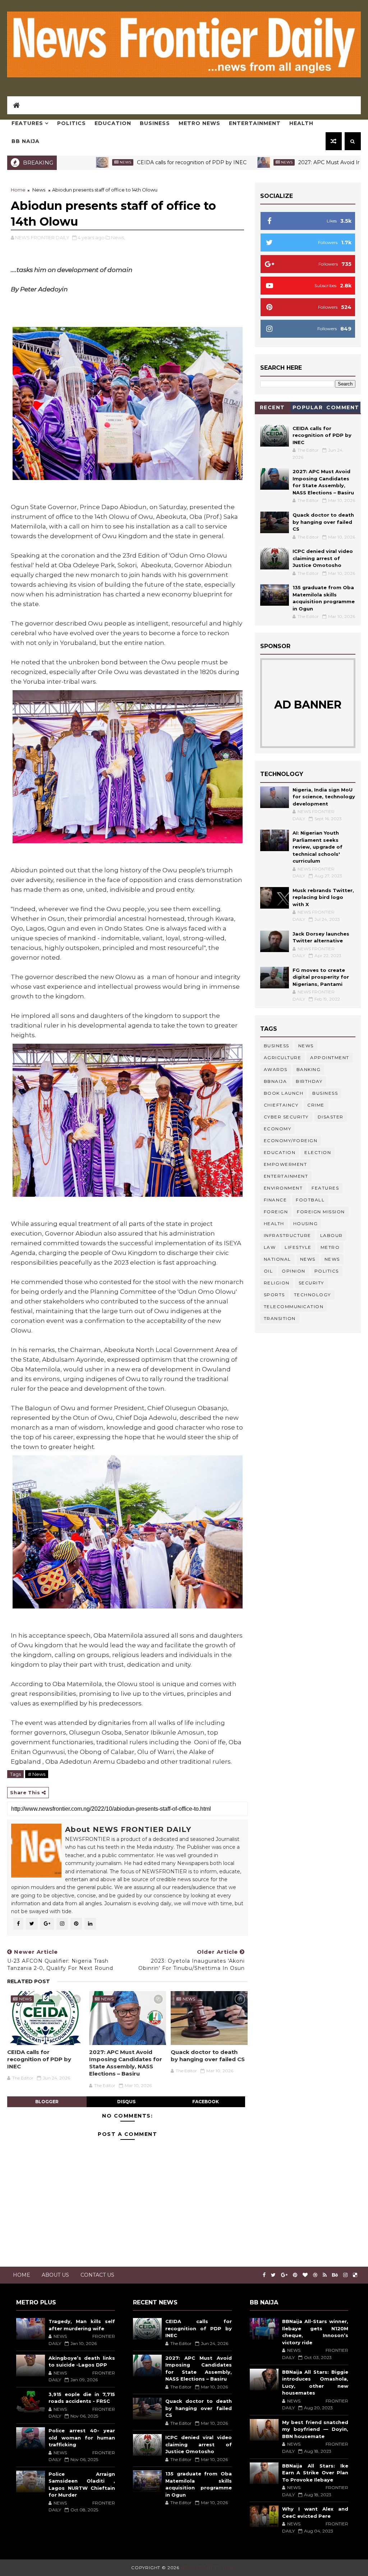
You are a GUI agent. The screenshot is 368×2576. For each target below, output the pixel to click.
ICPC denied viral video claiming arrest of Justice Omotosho (323, 558)
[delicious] (355, 2275)
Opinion (294, 1271)
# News (37, 1774)
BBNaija (275, 1081)
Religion (277, 1283)
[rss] (325, 2275)
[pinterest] (295, 2275)
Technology (312, 1295)
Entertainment (255, 123)
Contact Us (97, 2275)
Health (301, 123)
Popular (308, 407)
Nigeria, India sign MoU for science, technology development (324, 797)
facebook (206, 2102)
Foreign (276, 1212)
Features (27, 123)
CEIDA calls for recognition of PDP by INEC (124, 162)
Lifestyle (298, 1247)
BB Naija (26, 141)
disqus (126, 2102)
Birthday (309, 1081)
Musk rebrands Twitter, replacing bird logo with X (323, 897)
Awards (276, 1069)
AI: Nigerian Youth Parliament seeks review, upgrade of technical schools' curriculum (318, 847)
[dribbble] (315, 2275)
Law (270, 1247)
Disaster (331, 1117)
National (277, 1259)
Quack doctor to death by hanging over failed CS (208, 2056)
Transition (280, 1318)
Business (155, 123)
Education (113, 123)
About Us (55, 2275)
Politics (72, 123)
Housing (306, 1224)
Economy (278, 1129)
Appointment (330, 1058)
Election (318, 1152)
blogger (47, 2102)
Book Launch (284, 1093)
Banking (309, 1069)
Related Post (29, 1981)
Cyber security (286, 1117)
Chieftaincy (281, 1105)
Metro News (199, 123)
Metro (330, 1247)
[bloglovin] (305, 2275)
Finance (275, 1200)
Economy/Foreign (291, 1141)
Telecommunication (294, 1307)
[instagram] (345, 2275)
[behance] (335, 2275)
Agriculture (283, 1058)
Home (18, 190)
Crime (316, 1105)
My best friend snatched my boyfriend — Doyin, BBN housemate (315, 2429)
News (219, 162)
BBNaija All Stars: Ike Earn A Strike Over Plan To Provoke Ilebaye (315, 2473)
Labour (332, 1235)
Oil (268, 1271)
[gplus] (284, 2275)
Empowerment (286, 1164)
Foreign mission (321, 1212)
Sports (274, 1295)
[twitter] (273, 2275)
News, (118, 237)
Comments (343, 409)
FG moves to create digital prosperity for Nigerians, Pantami (321, 977)
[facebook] (264, 2275)
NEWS (332, 1259)
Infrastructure (287, 1235)
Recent (272, 407)
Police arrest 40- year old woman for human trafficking (82, 2437)
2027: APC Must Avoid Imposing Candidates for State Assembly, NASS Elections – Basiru (126, 2063)
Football (310, 1200)
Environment (283, 1188)
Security (311, 1283)
